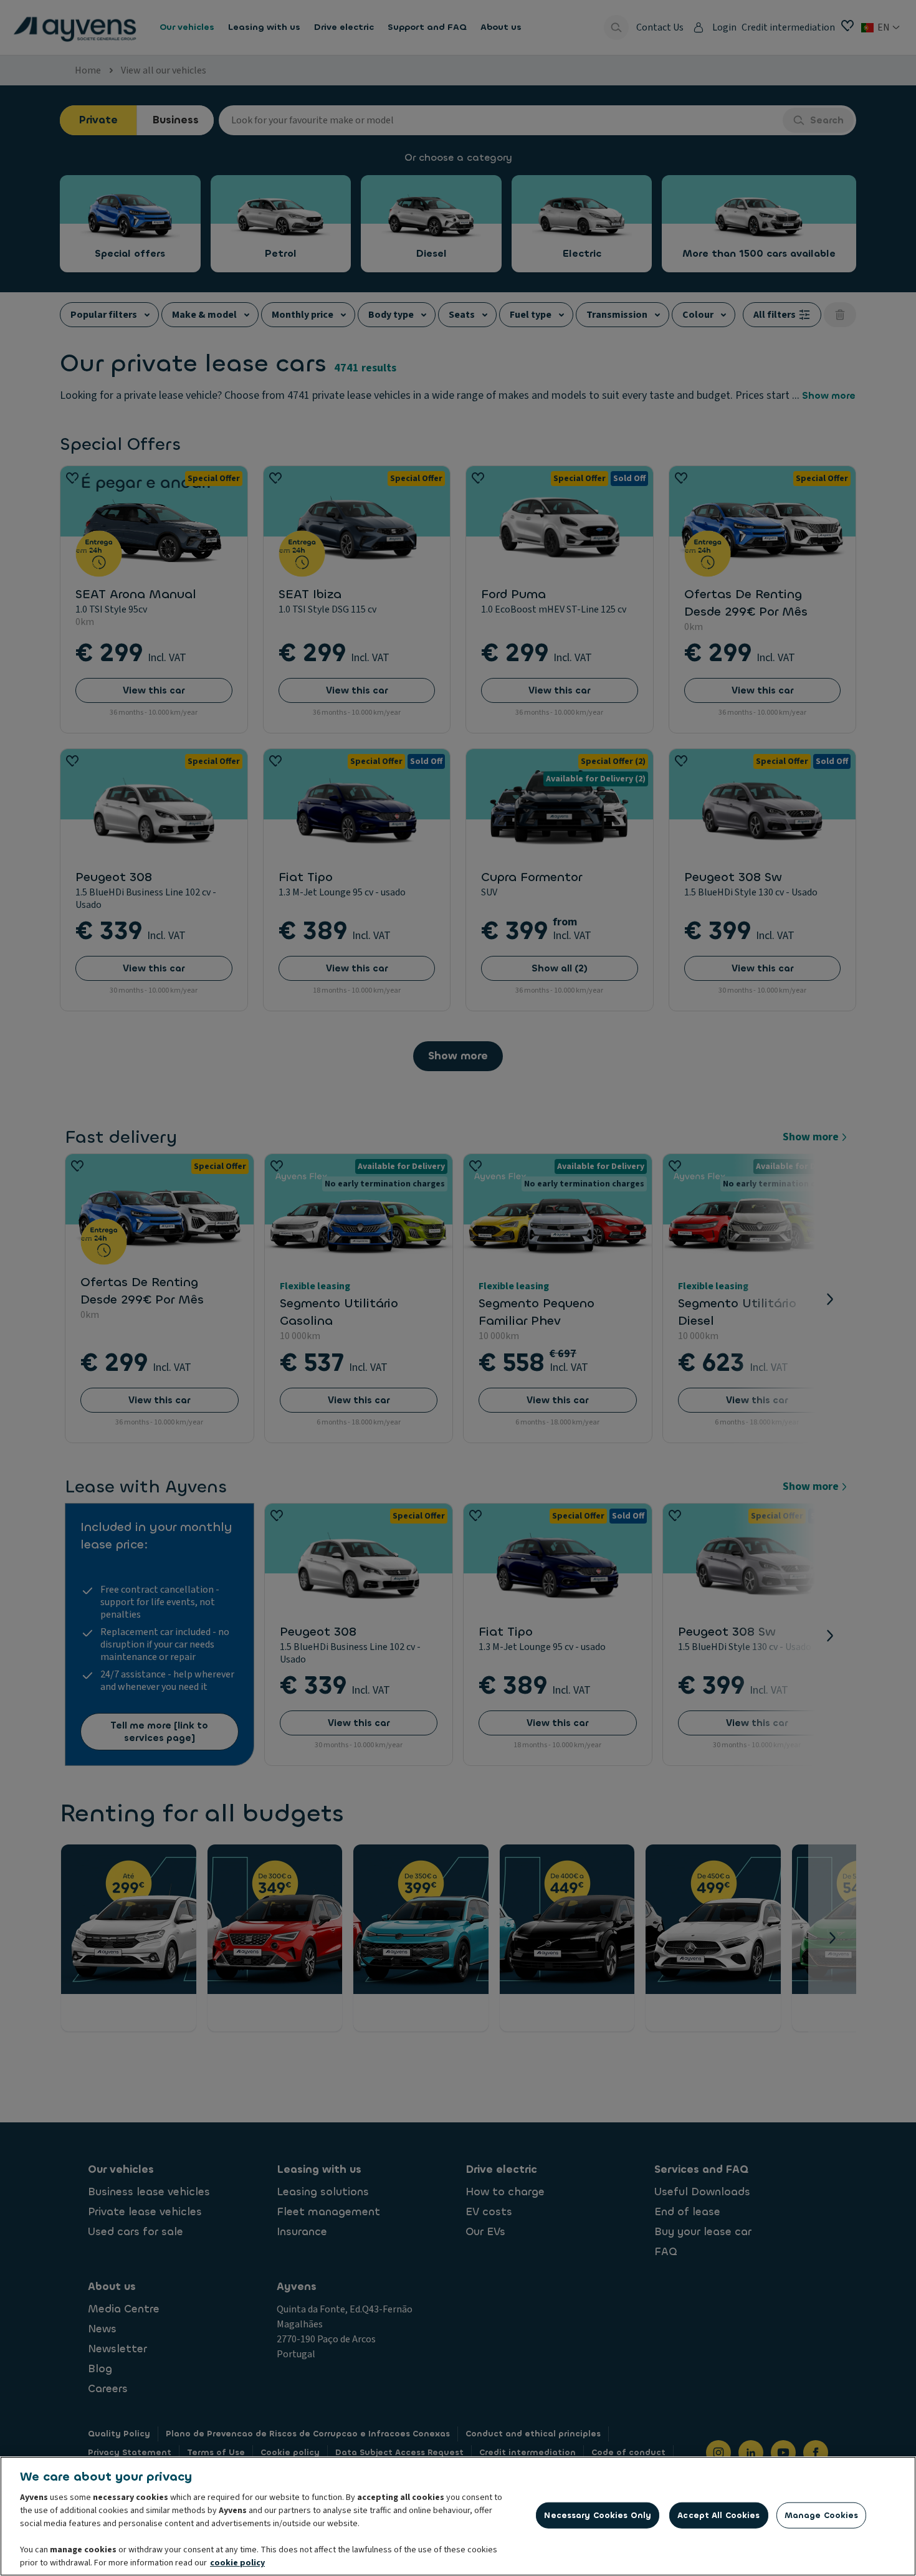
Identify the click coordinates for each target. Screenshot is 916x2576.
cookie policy (237, 2563)
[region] (458, 2516)
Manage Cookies (822, 2515)
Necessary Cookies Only (598, 2515)
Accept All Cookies (718, 2515)
